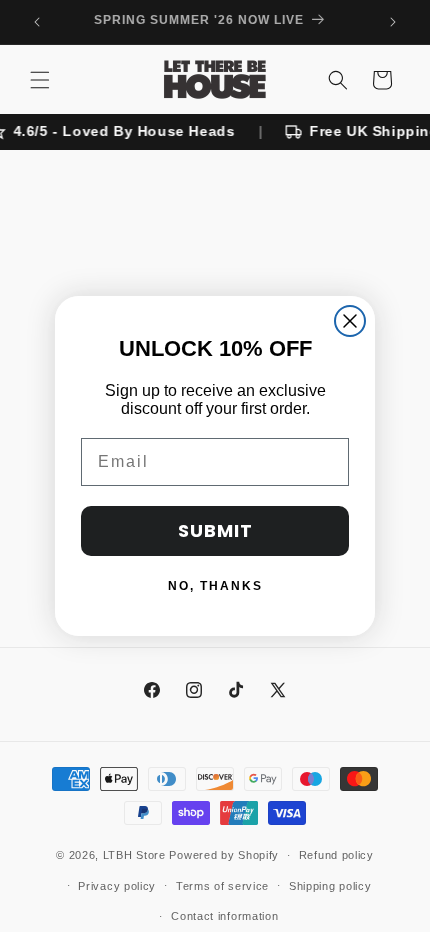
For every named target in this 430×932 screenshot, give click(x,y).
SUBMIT (215, 530)
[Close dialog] (350, 321)
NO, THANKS (215, 586)
